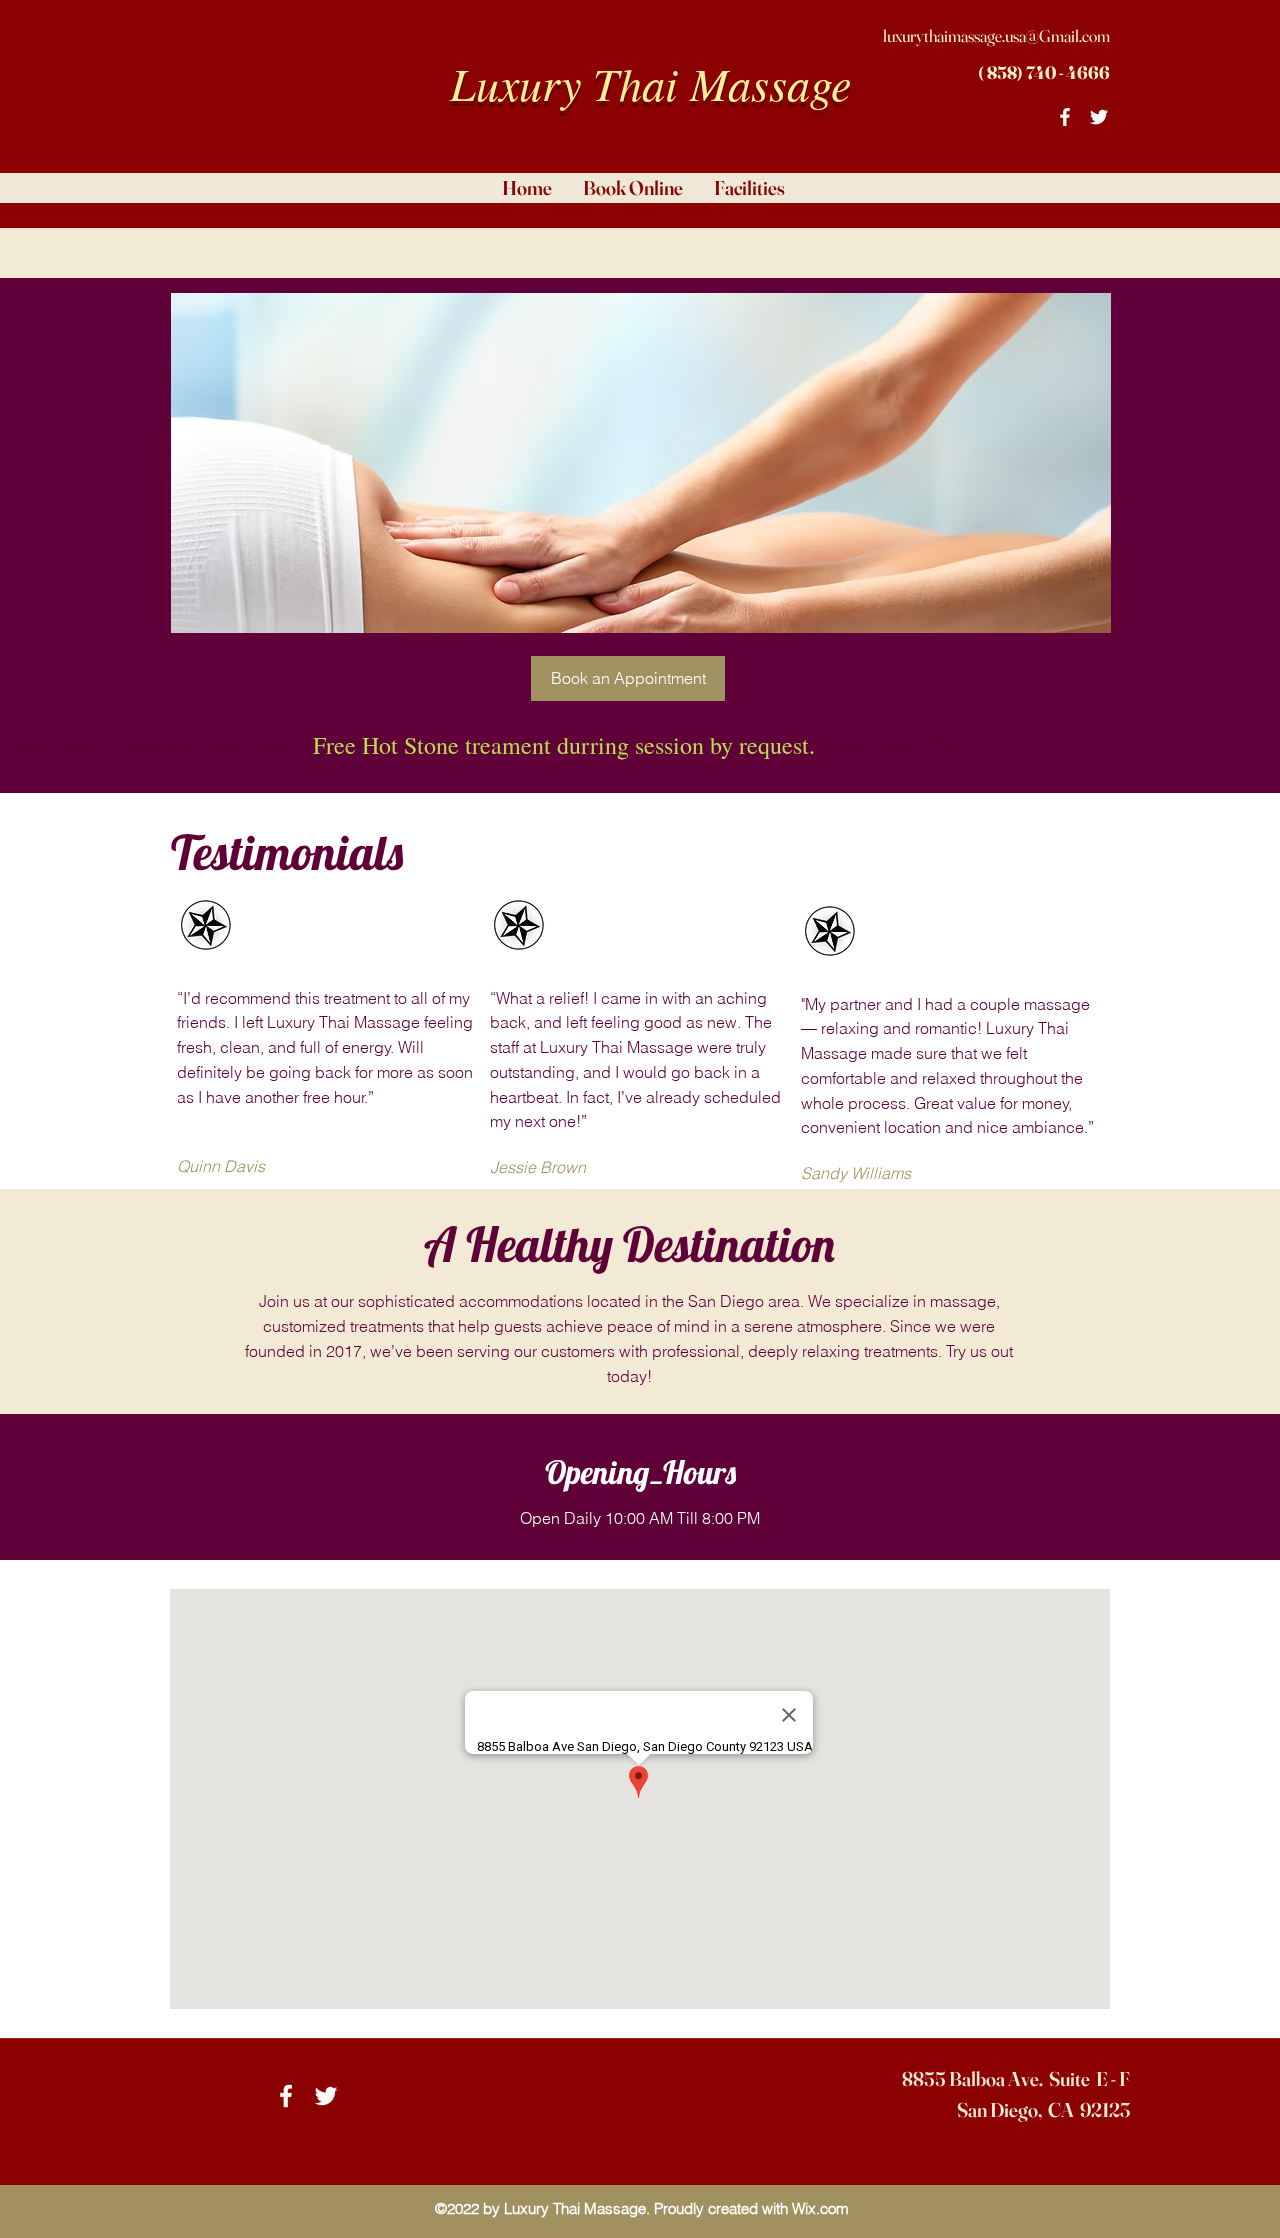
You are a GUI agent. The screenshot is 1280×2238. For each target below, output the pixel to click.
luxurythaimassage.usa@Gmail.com (996, 35)
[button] (641, 463)
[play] (1064, 309)
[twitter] (1099, 117)
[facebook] (1065, 117)
